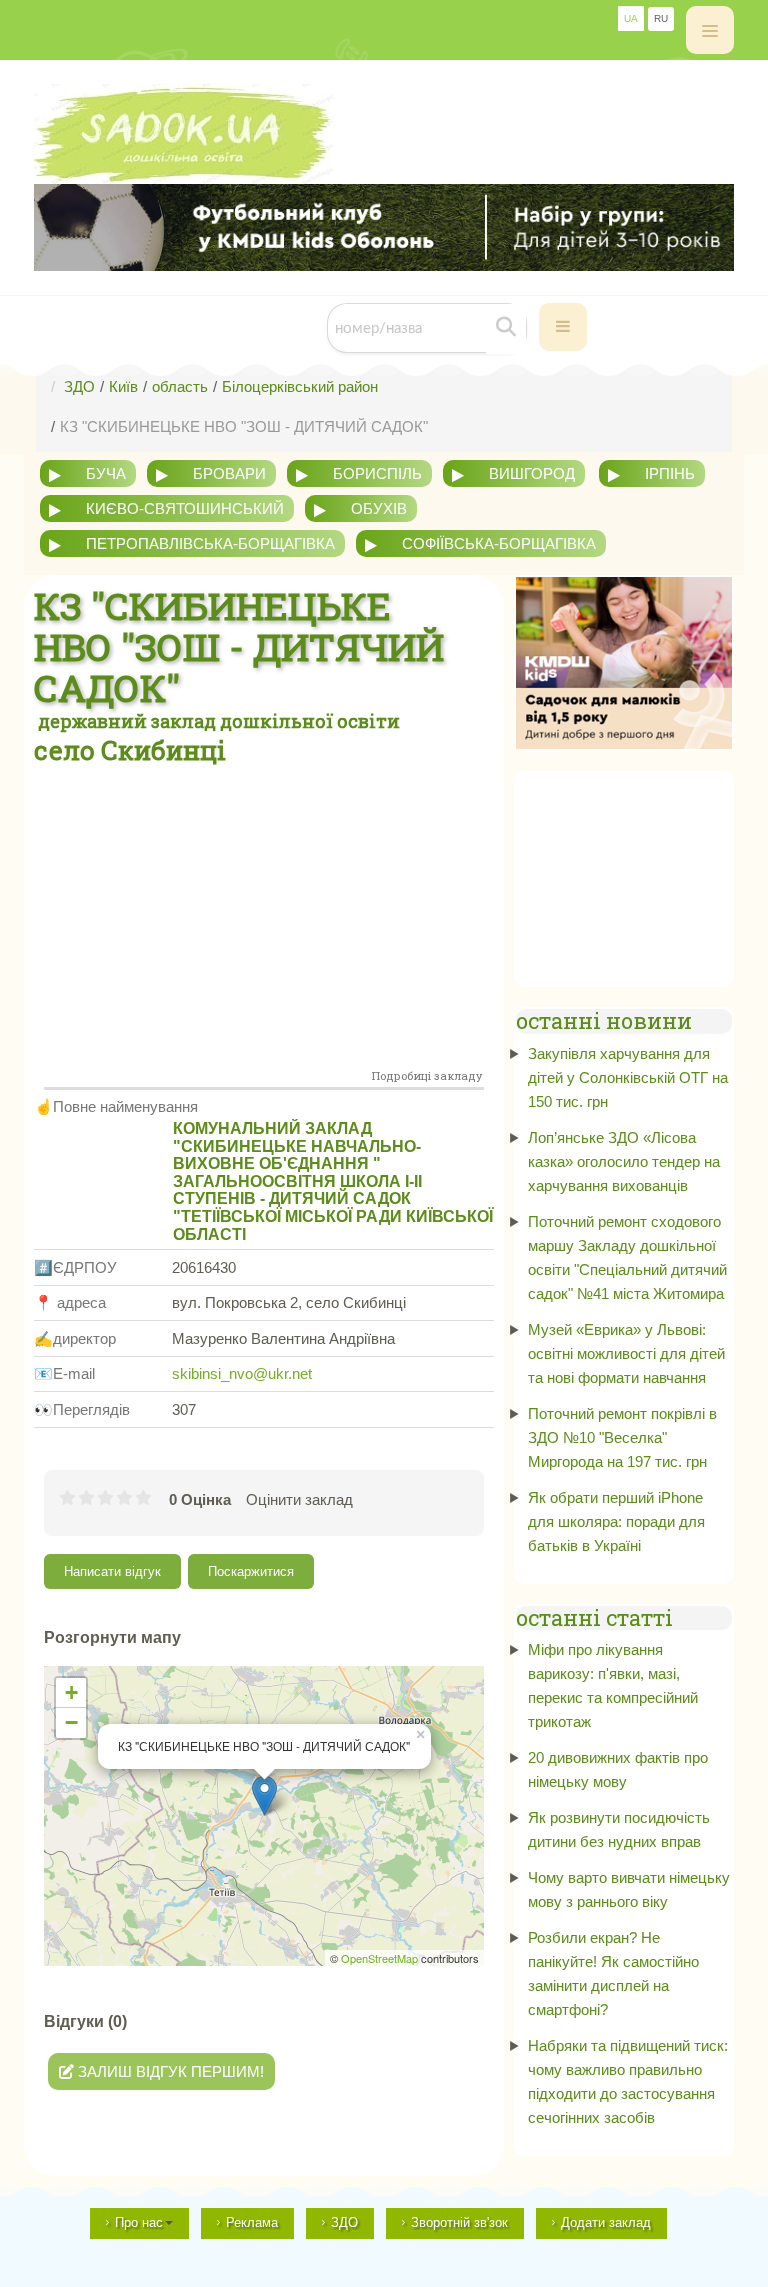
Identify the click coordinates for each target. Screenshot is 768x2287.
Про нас (139, 2222)
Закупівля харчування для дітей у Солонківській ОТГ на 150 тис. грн (628, 1077)
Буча (106, 473)
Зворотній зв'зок (459, 2222)
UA (631, 18)
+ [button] (71, 1692)
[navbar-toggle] (563, 327)
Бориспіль (377, 473)
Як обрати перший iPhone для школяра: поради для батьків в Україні (616, 1521)
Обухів (379, 508)
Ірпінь (670, 473)
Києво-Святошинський (185, 508)
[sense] (624, 661)
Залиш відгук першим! (169, 2071)
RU (661, 18)
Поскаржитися (251, 1571)
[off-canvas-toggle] (710, 30)
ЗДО (344, 2222)
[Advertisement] (264, 917)
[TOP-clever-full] (384, 227)
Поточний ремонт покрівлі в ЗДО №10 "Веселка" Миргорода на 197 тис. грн (622, 1437)
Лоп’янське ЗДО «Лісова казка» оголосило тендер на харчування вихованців (624, 1161)
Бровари (229, 473)
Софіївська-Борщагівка (499, 543)
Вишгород (532, 473)
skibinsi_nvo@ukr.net (242, 1373)
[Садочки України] (384, 134)
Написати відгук (112, 1571)
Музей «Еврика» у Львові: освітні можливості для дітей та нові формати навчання (626, 1353)
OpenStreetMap (379, 1958)
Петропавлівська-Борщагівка (210, 543)
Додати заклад (606, 2222)
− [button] (71, 1722)
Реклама (252, 2222)
